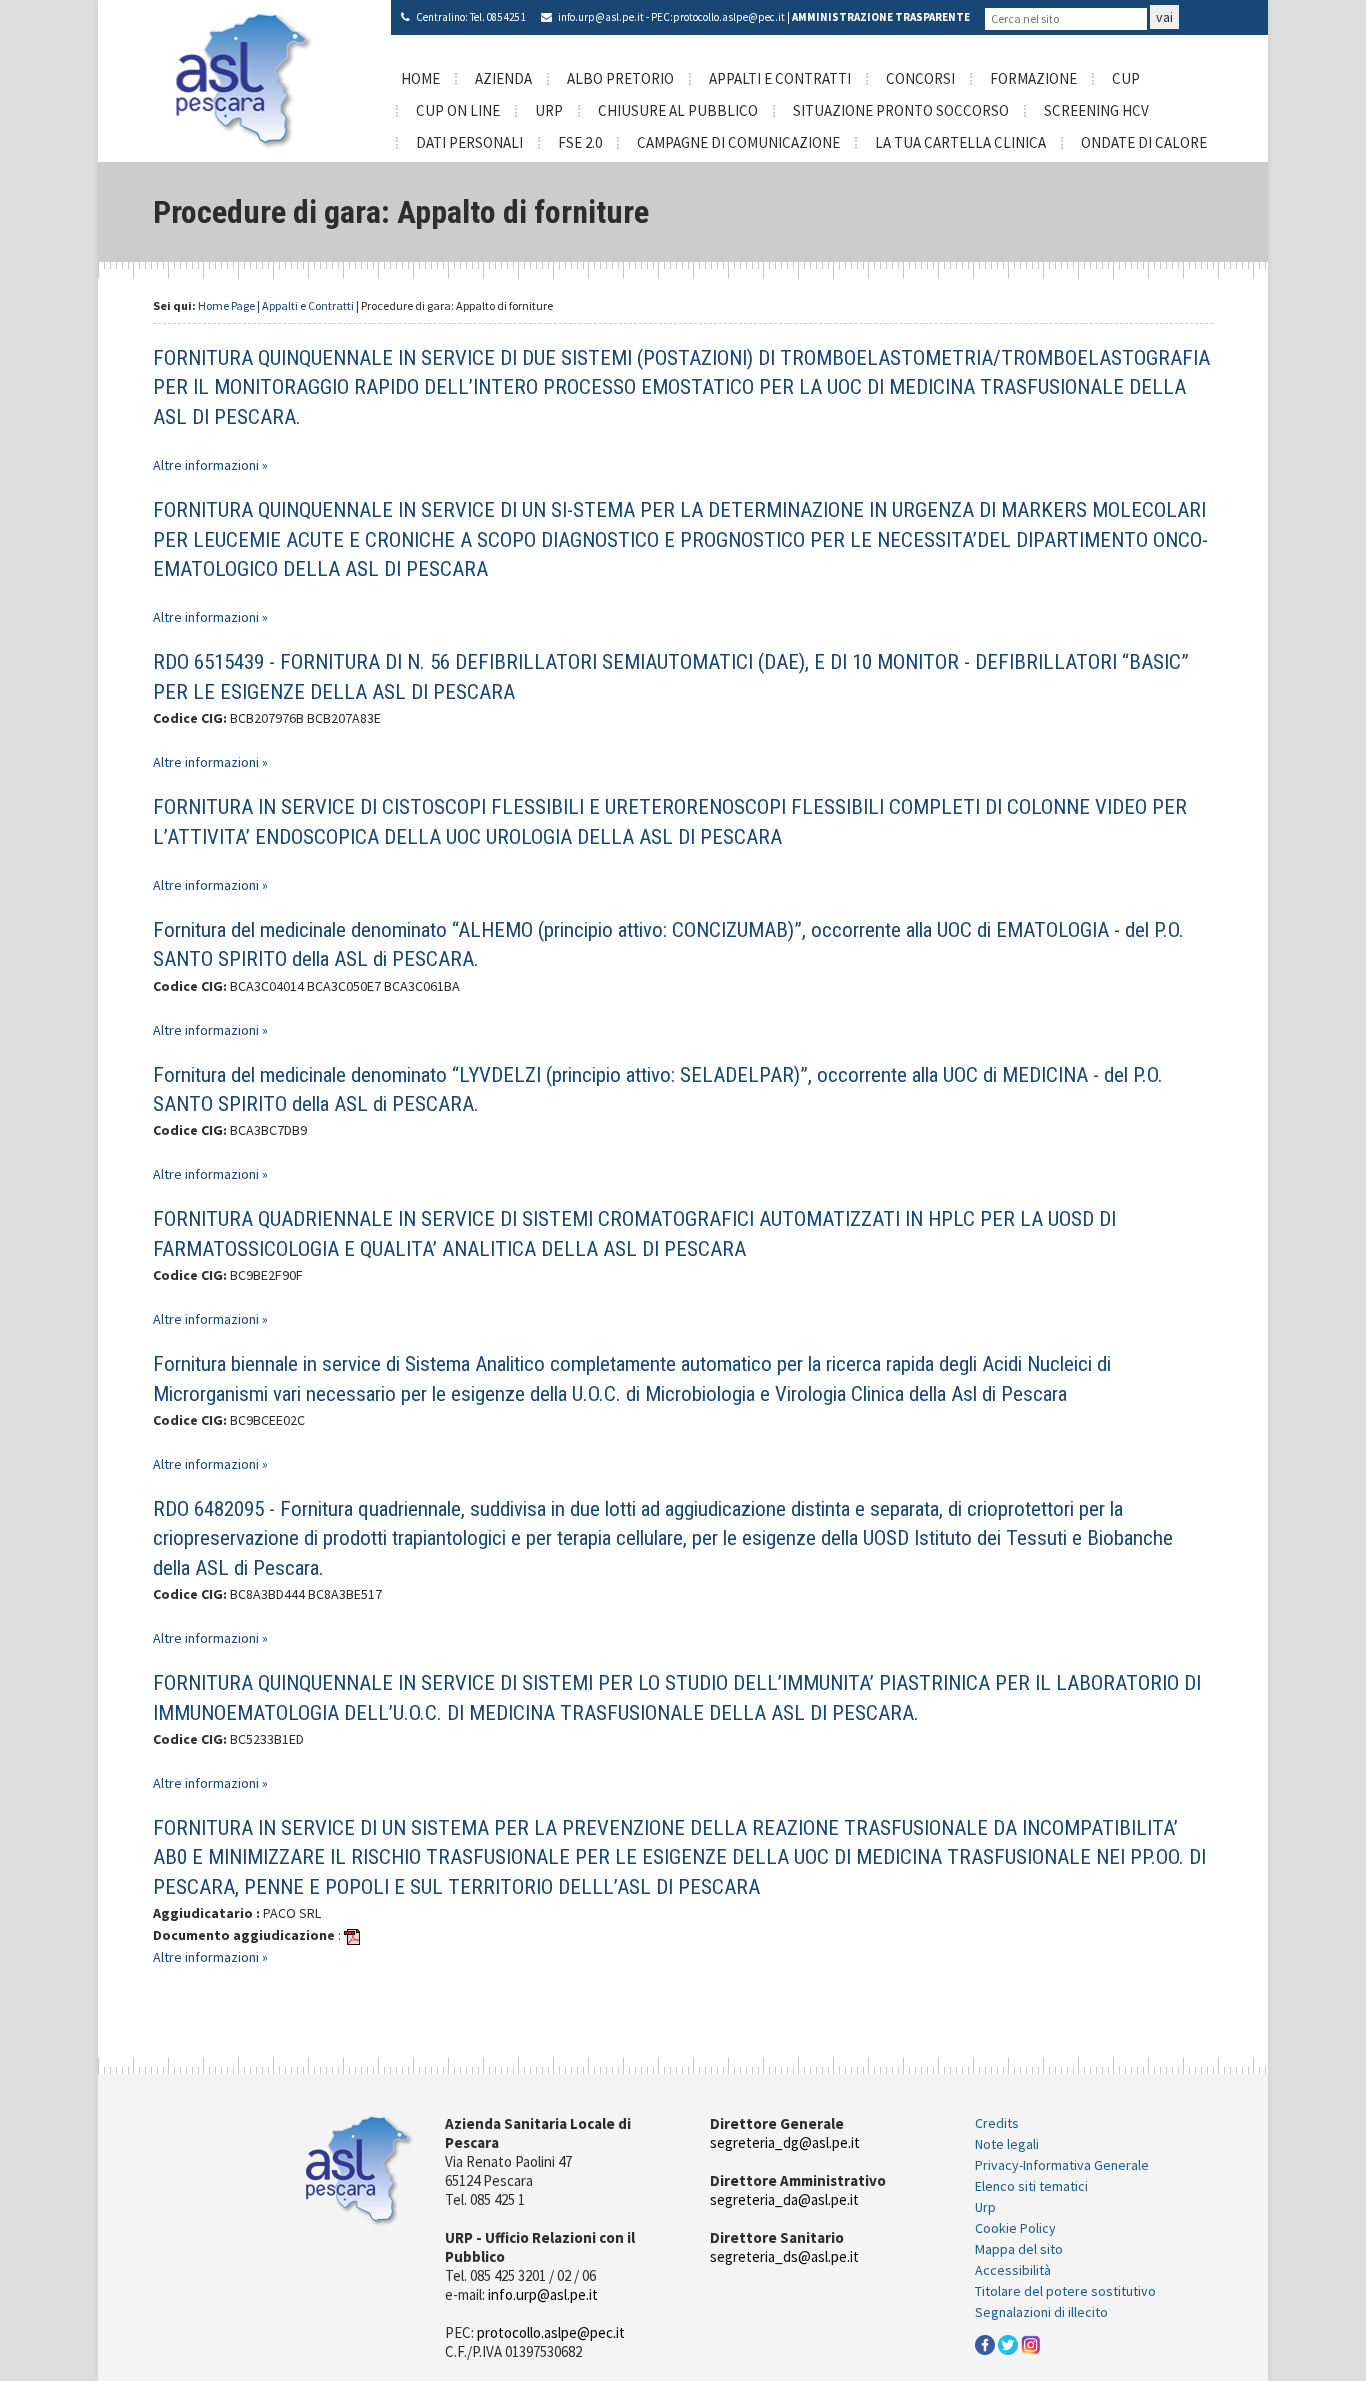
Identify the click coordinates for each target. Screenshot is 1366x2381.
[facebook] (985, 2343)
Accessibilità (1013, 2270)
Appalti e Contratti (780, 78)
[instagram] (1031, 2343)
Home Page (226, 305)
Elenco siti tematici (1031, 2186)
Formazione (1033, 78)
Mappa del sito (1019, 2249)
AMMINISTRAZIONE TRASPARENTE (881, 17)
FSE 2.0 (580, 142)
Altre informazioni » (210, 465)
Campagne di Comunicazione (738, 142)
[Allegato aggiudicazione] (352, 1935)
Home (420, 78)
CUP (1126, 78)
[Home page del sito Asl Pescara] (244, 79)
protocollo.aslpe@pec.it (729, 17)
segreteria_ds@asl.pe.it (784, 2256)
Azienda (503, 78)
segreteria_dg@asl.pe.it (785, 2142)
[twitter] (1008, 2343)
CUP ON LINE (458, 110)
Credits (997, 2123)
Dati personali (469, 142)
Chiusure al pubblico (678, 110)
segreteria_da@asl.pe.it (784, 2199)
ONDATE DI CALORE (1144, 142)
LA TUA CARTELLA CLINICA (960, 142)
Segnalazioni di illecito (1041, 2312)
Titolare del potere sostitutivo (1065, 2291)
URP (549, 110)
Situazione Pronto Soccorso (901, 110)
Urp (985, 2207)
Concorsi (920, 78)
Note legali (1007, 2144)
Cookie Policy (1015, 2228)
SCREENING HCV (1096, 110)
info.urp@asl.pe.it (601, 17)
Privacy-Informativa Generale (1062, 2165)
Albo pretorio (620, 78)
